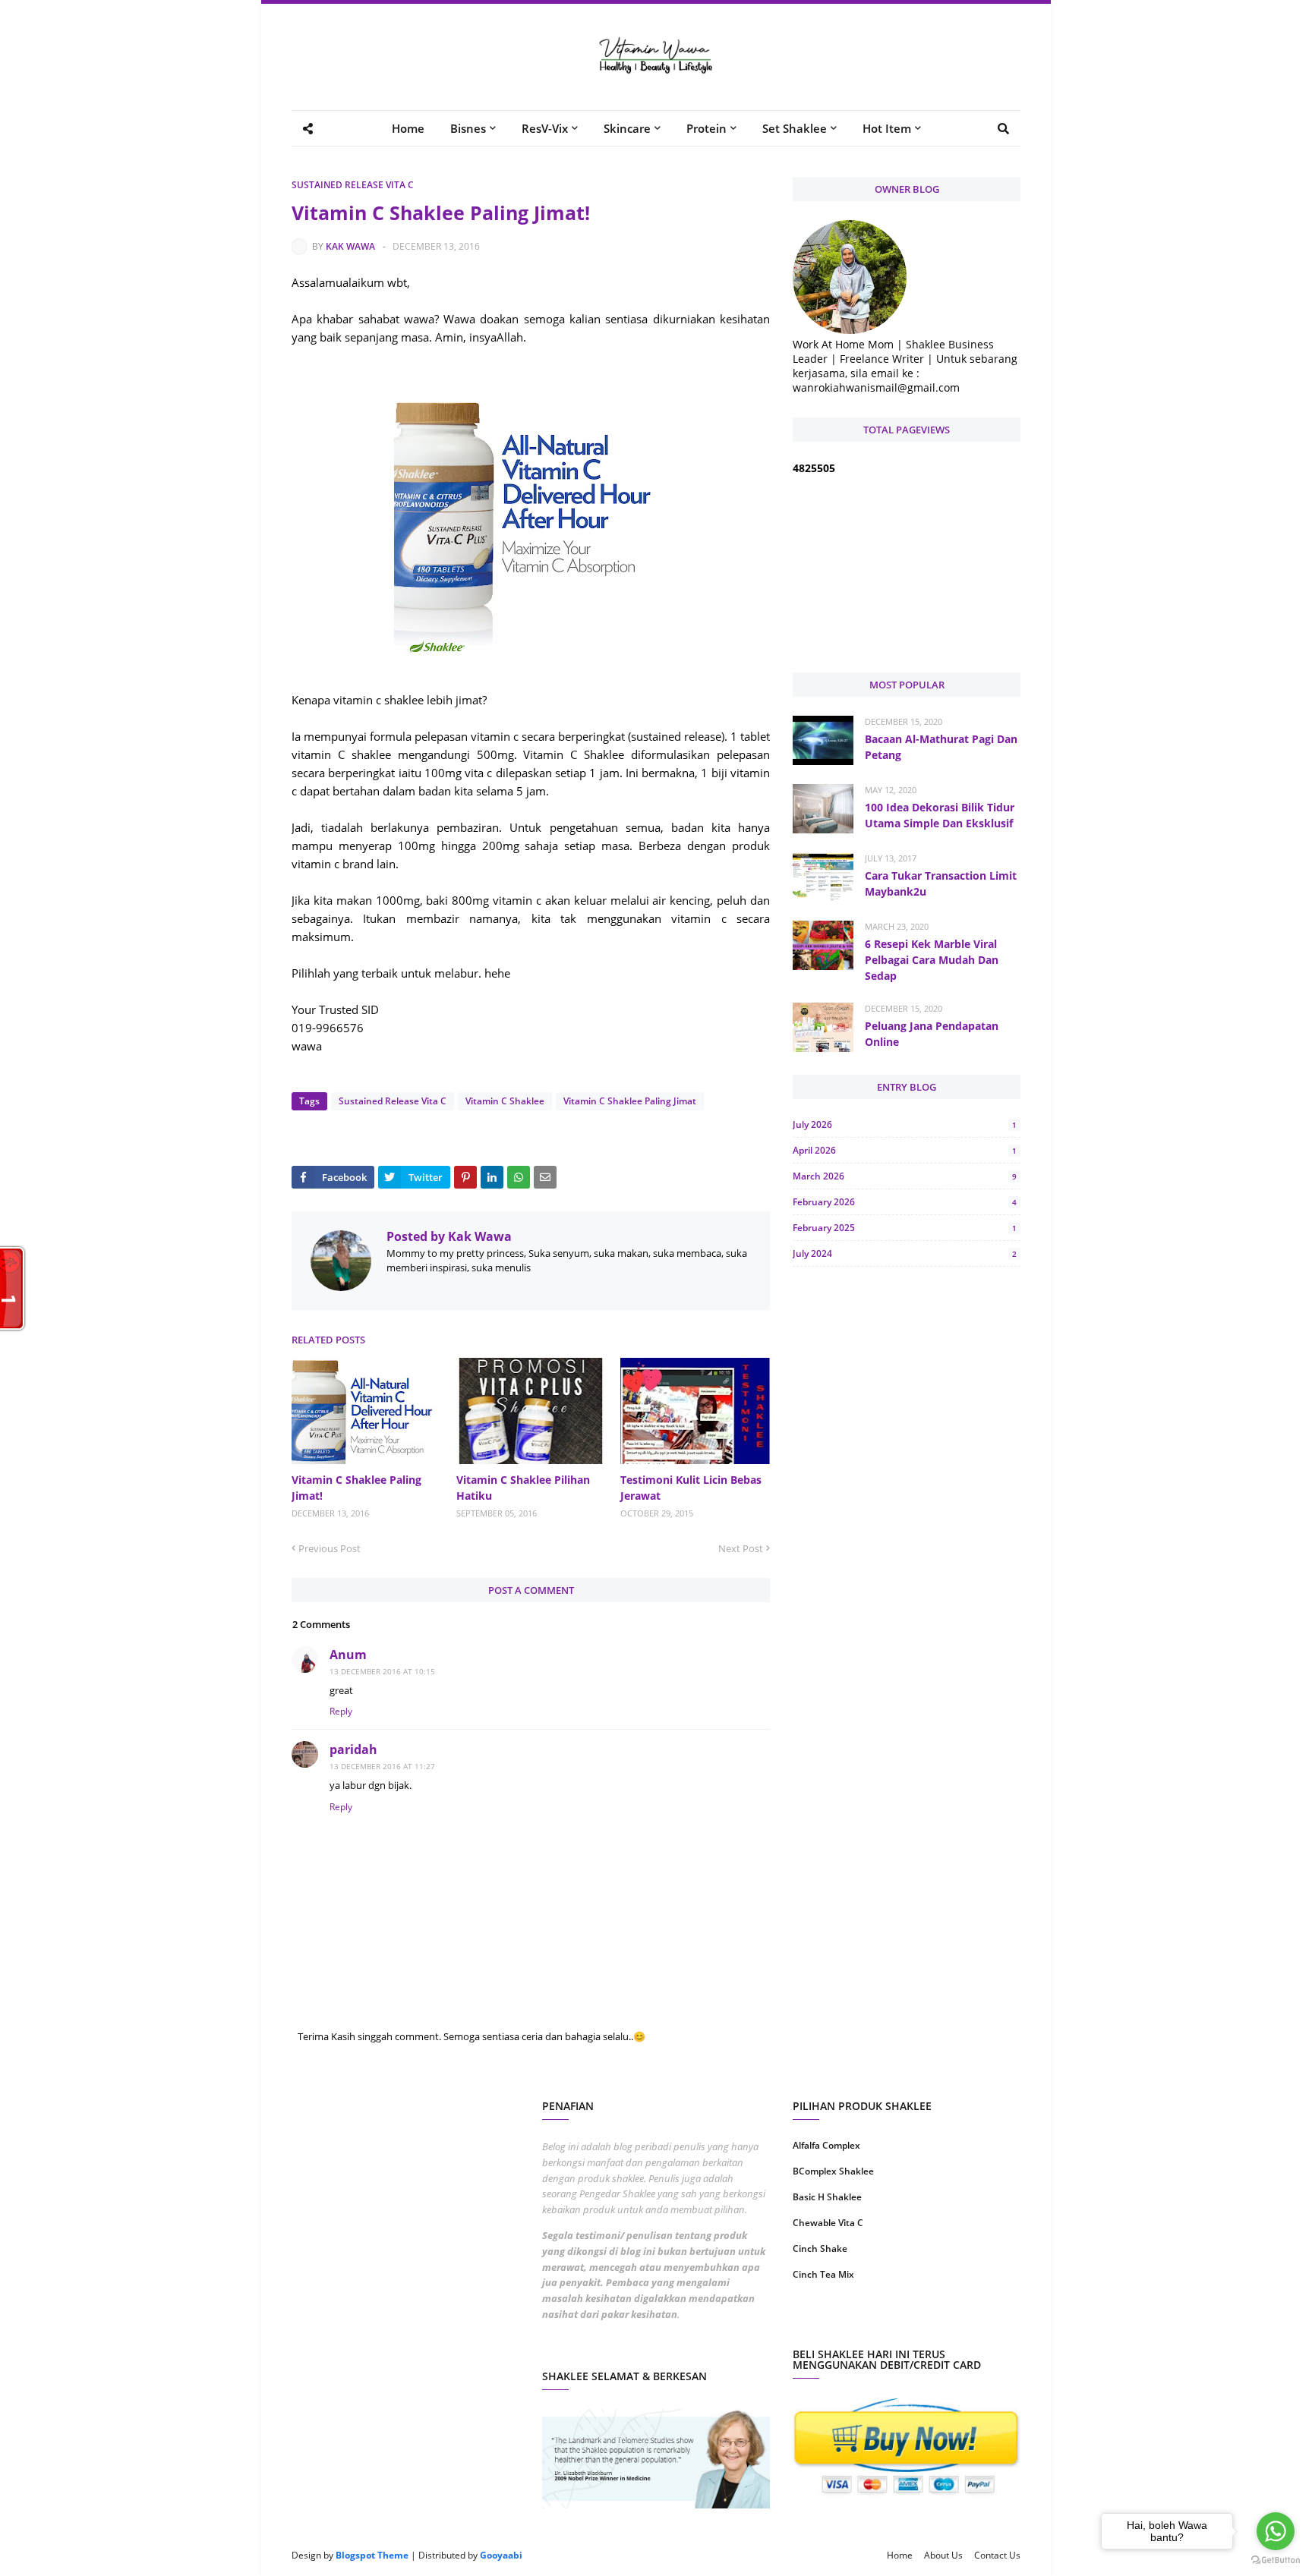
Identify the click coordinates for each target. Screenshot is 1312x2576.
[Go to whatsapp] (1276, 2531)
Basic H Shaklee (827, 2197)
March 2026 (905, 1176)
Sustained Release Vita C (353, 185)
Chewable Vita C (828, 2223)
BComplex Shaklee (833, 2171)
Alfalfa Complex (826, 2145)
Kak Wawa (350, 246)
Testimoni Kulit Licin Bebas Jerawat (691, 1488)
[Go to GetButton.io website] (1276, 2560)
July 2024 (905, 1253)
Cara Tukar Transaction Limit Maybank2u (941, 883)
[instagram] (848, 2323)
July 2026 (905, 1124)
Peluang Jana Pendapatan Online (932, 1034)
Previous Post (330, 1548)
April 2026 (905, 1150)
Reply (341, 1711)
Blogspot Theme (372, 2555)
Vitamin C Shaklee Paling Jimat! (356, 1488)
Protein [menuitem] (706, 128)
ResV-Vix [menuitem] (545, 128)
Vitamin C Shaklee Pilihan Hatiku (523, 1488)
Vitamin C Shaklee (505, 1101)
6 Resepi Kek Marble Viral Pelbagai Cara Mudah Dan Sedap (932, 960)
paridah (353, 1749)
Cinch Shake (820, 2248)
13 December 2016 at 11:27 (382, 1766)
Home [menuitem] (408, 128)
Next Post (741, 1548)
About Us (943, 2555)
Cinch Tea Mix (823, 2274)
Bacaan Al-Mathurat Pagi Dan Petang (941, 747)
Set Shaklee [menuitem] (795, 128)
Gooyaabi (501, 2555)
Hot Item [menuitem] (887, 128)
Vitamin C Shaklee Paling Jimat (630, 1101)
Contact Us (997, 2555)
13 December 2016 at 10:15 (382, 1671)
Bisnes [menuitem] (468, 128)
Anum (348, 1655)
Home (900, 2555)
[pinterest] (965, 2323)
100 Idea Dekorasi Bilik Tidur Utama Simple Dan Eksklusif (940, 815)
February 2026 (905, 1202)
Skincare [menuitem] (627, 128)
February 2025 (905, 1228)
